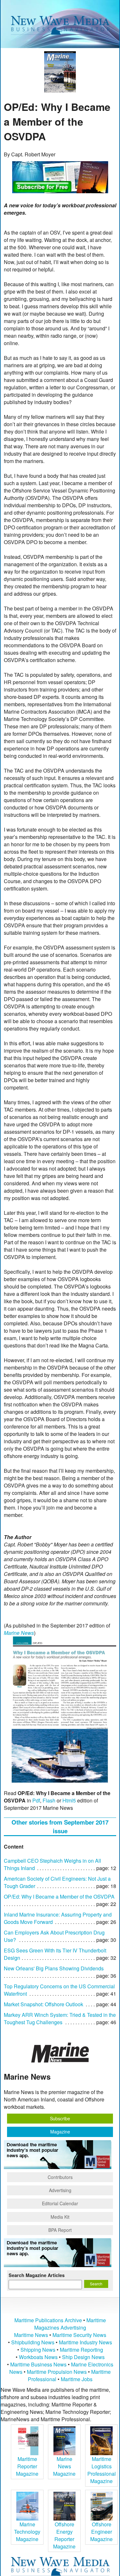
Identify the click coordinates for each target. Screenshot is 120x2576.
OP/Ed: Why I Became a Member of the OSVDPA (59, 1897)
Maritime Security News (79, 2335)
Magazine (60, 2132)
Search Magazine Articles (37, 2275)
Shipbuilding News (33, 2342)
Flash (49, 1800)
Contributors (60, 2177)
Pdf (36, 1800)
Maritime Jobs (77, 2379)
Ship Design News (83, 2357)
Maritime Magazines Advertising (70, 2324)
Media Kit (60, 2217)
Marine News (19, 1633)
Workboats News (38, 2357)
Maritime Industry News (85, 2342)
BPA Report (60, 2230)
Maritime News (31, 2335)
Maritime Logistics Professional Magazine (102, 2470)
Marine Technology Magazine (27, 2532)
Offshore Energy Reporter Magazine (64, 2535)
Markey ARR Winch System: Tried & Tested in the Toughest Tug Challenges (60, 2018)
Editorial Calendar (60, 2203)
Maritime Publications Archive (48, 2320)
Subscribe (60, 2118)
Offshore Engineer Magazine (101, 2532)
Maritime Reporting (81, 2350)
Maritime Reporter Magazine (27, 2466)
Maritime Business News (39, 2364)
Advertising (60, 2190)
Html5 (69, 1800)
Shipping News (38, 2350)
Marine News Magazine (64, 2466)
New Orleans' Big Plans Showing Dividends (54, 1968)
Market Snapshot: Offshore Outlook (44, 2004)
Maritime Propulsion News (57, 2372)
